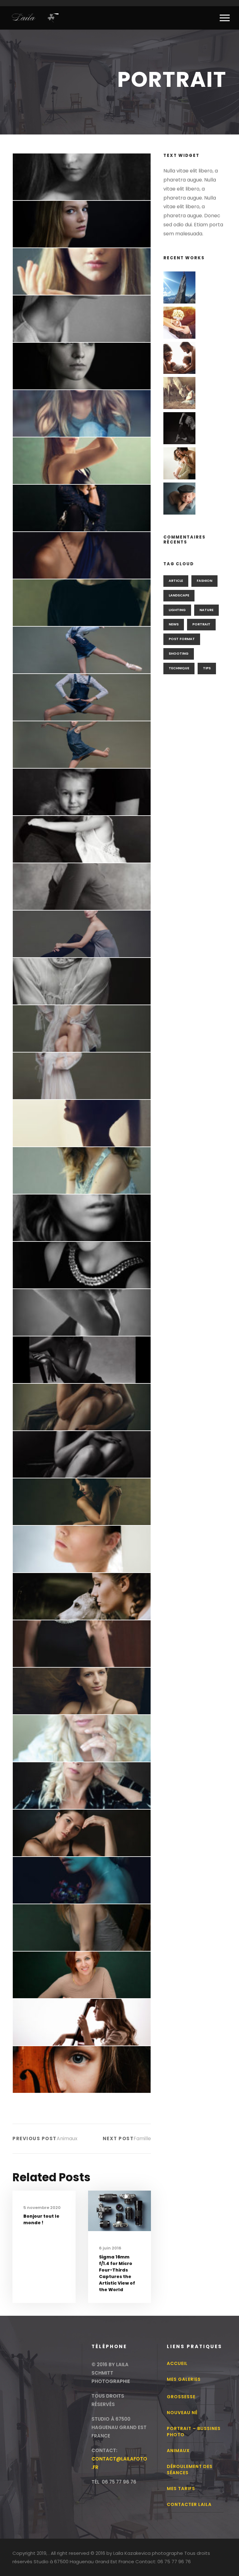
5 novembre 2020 (42, 2208)
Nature (206, 610)
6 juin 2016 (110, 2248)
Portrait (201, 624)
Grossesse (181, 2397)
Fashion (204, 581)
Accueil (177, 2363)
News (174, 624)
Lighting (177, 610)
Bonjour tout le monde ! (41, 2219)
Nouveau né (182, 2413)
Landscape (179, 595)
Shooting (179, 653)
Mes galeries (184, 2379)
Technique (179, 668)
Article (176, 581)
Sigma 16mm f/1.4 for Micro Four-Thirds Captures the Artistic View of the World (117, 2273)
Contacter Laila (189, 2504)
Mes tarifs (181, 2489)
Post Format (182, 639)
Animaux (178, 2451)
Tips (207, 668)
